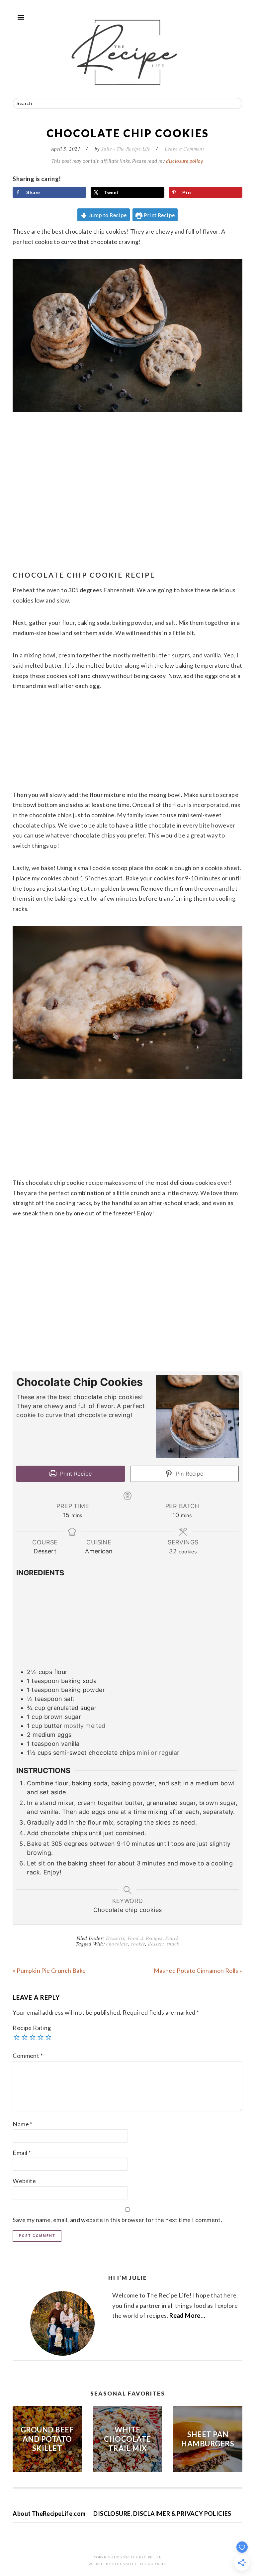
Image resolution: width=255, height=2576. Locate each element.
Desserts (115, 1938)
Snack (172, 1938)
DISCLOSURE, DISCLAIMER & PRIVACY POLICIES (162, 2514)
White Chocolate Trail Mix (127, 2439)
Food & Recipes (145, 1938)
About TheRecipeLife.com (49, 2514)
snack (173, 1944)
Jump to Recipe (107, 215)
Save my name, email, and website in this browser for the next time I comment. (117, 2220)
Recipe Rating (32, 2028)
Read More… (187, 2315)
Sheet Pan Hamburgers (208, 2439)
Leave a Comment (184, 149)
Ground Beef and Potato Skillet (47, 2439)
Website (24, 2181)
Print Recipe (159, 215)
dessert (156, 1944)
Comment (28, 2056)
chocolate (117, 1944)
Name (22, 2124)
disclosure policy (184, 161)
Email (22, 2153)
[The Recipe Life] (127, 91)
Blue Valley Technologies (139, 2564)
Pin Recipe (189, 1474)
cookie (138, 1944)
